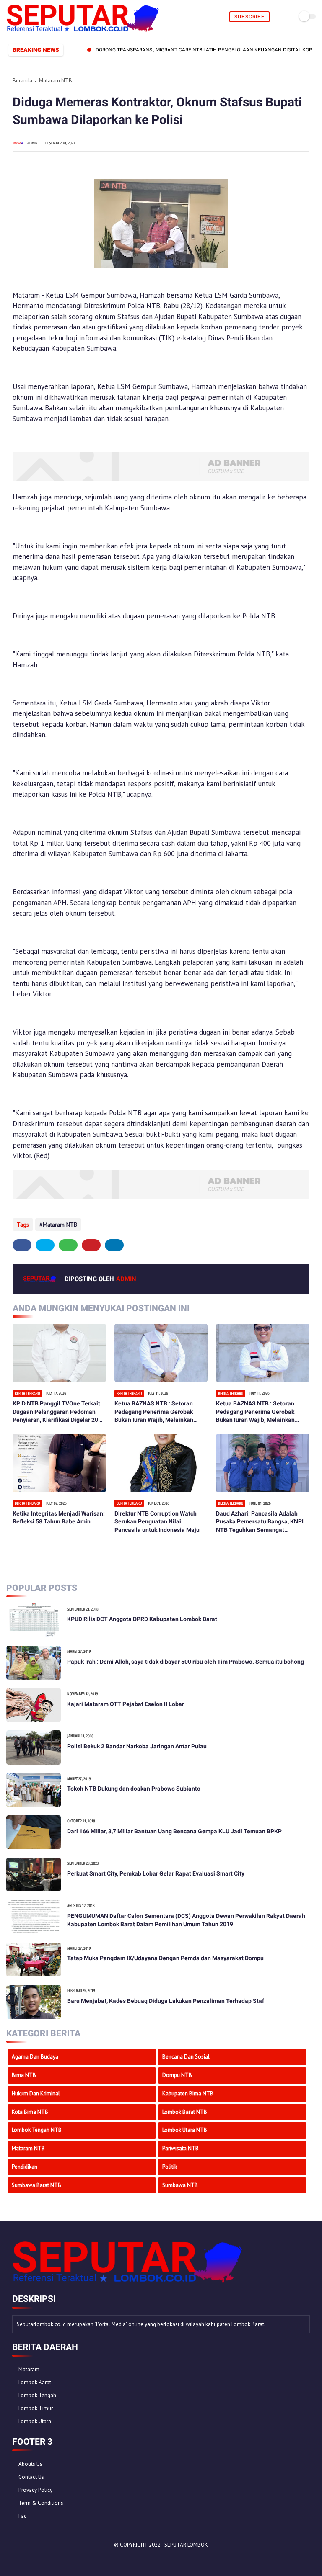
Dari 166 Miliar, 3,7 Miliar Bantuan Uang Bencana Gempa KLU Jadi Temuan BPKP (174, 1831)
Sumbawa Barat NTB (36, 2185)
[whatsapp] (68, 1245)
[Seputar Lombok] (83, 29)
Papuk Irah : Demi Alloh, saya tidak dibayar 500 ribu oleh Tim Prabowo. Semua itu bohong (186, 1662)
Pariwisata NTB (180, 2148)
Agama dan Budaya (35, 2057)
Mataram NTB (56, 81)
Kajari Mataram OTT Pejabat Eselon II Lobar (126, 1704)
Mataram (29, 2369)
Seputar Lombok (186, 2545)
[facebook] (22, 1245)
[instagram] (62, 2559)
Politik (170, 2167)
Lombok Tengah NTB (37, 2130)
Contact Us (31, 2477)
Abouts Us (30, 2464)
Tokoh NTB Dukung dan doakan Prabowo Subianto (134, 1789)
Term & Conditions (41, 2503)
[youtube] (74, 2559)
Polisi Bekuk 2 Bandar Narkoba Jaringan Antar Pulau (137, 1746)
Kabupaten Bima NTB (188, 2093)
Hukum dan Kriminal (36, 2093)
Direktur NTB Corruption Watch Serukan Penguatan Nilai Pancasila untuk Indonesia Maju (157, 1522)
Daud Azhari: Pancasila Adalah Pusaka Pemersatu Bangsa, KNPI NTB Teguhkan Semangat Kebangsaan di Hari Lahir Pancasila (260, 1522)
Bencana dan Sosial (186, 2057)
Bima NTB (24, 2075)
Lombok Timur (36, 2408)
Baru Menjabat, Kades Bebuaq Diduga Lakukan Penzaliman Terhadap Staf (166, 2001)
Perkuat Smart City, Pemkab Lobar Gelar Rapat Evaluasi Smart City (156, 1873)
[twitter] (45, 1245)
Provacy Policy (35, 2490)
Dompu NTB (177, 2075)
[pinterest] (91, 1245)
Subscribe (249, 17)
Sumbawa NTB (180, 2185)
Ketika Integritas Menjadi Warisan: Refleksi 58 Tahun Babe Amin (59, 1518)
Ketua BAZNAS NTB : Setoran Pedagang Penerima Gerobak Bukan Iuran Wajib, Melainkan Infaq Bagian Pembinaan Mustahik (160, 1412)
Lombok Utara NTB (185, 2130)
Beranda (22, 81)
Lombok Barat (35, 2382)
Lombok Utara (35, 2421)
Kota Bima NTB (30, 2112)
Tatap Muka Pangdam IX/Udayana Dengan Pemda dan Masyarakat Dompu (165, 1958)
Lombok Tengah (37, 2395)
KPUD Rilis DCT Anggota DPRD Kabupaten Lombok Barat (142, 1619)
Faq (23, 2516)
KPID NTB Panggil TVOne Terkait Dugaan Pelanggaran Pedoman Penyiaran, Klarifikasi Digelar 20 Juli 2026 (56, 1412)
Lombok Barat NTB (185, 2112)
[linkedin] (114, 1245)
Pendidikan (25, 2167)
